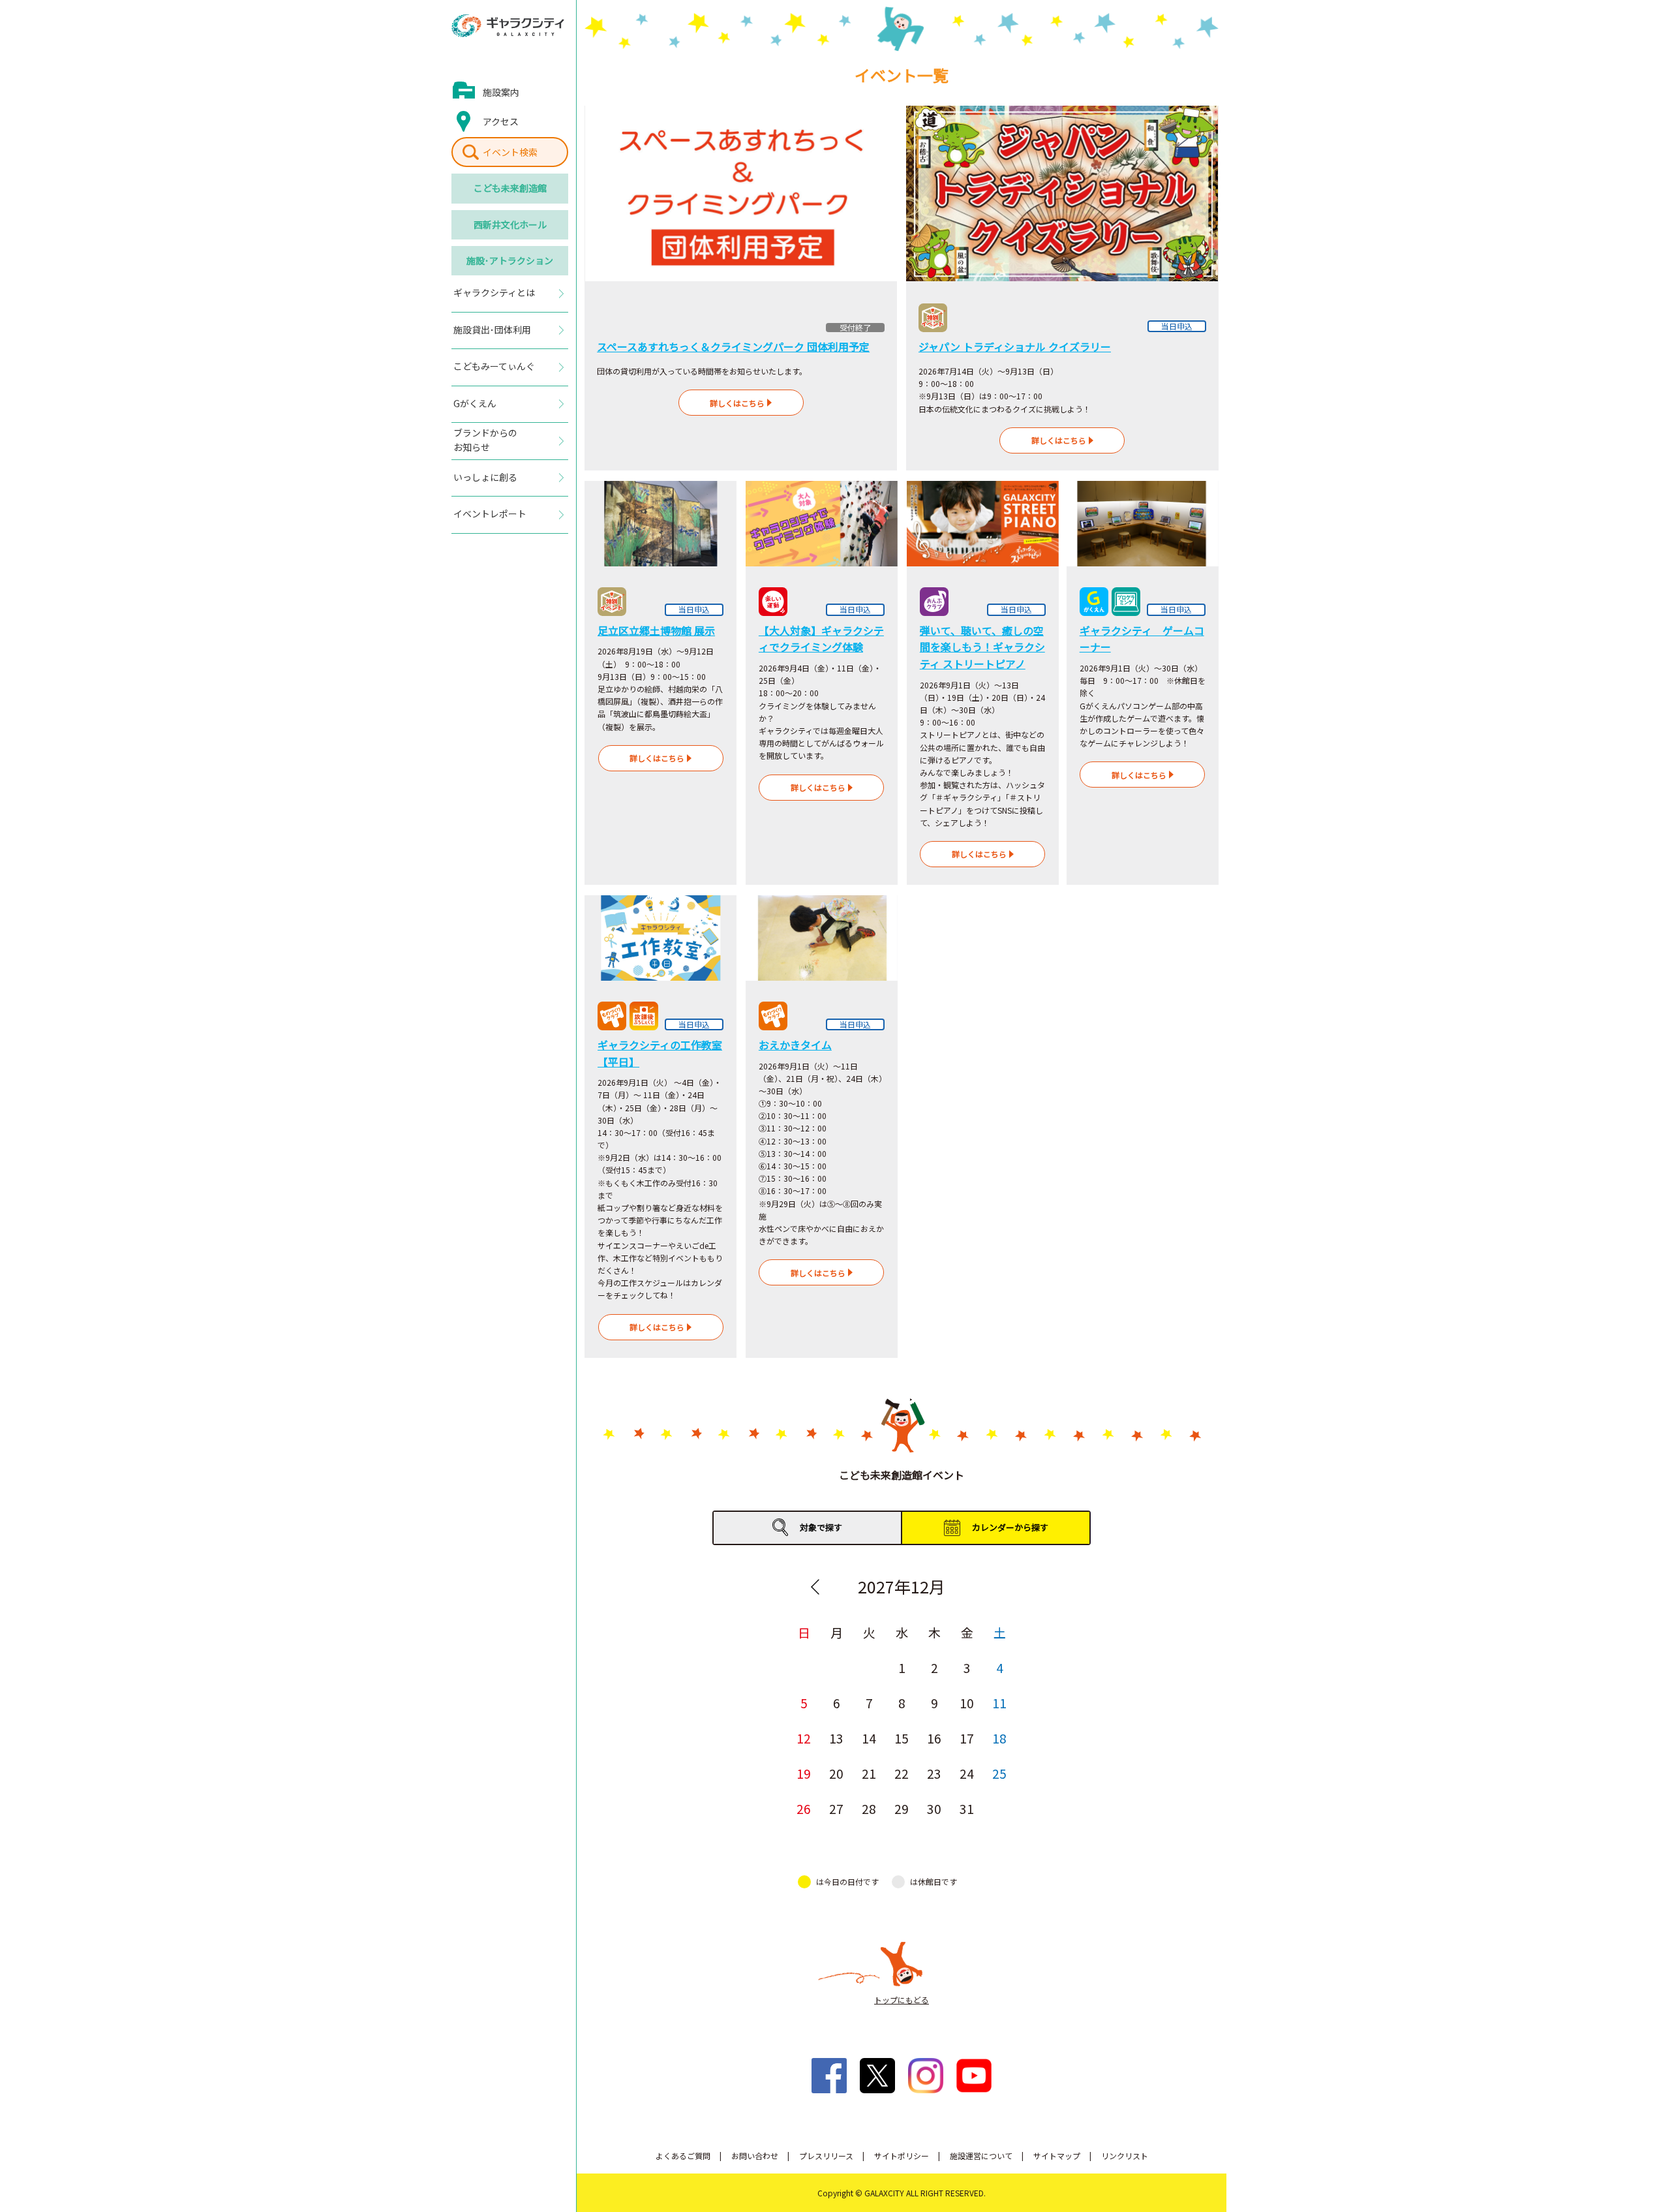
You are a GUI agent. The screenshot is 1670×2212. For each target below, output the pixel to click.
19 (804, 1773)
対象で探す (821, 1527)
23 (934, 1773)
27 (836, 1808)
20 (836, 1773)
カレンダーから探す (1010, 1527)
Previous (815, 1587)
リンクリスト (1125, 2156)
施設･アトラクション (510, 260)
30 (934, 1808)
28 (869, 1808)
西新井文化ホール (510, 224)
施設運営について (981, 2156)
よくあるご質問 (683, 2156)
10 (967, 1703)
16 (934, 1738)
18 (999, 1738)
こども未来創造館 (510, 188)
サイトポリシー (902, 2156)
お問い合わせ (755, 2156)
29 (902, 1808)
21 (869, 1773)
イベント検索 (510, 152)
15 (902, 1738)
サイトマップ (1057, 2156)
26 (804, 1808)
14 (869, 1738)
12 (804, 1738)
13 (836, 1738)
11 (999, 1703)
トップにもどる (902, 2000)
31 (967, 1808)
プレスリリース (826, 2156)
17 (967, 1738)
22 (902, 1773)
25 (999, 1773)
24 (967, 1773)
